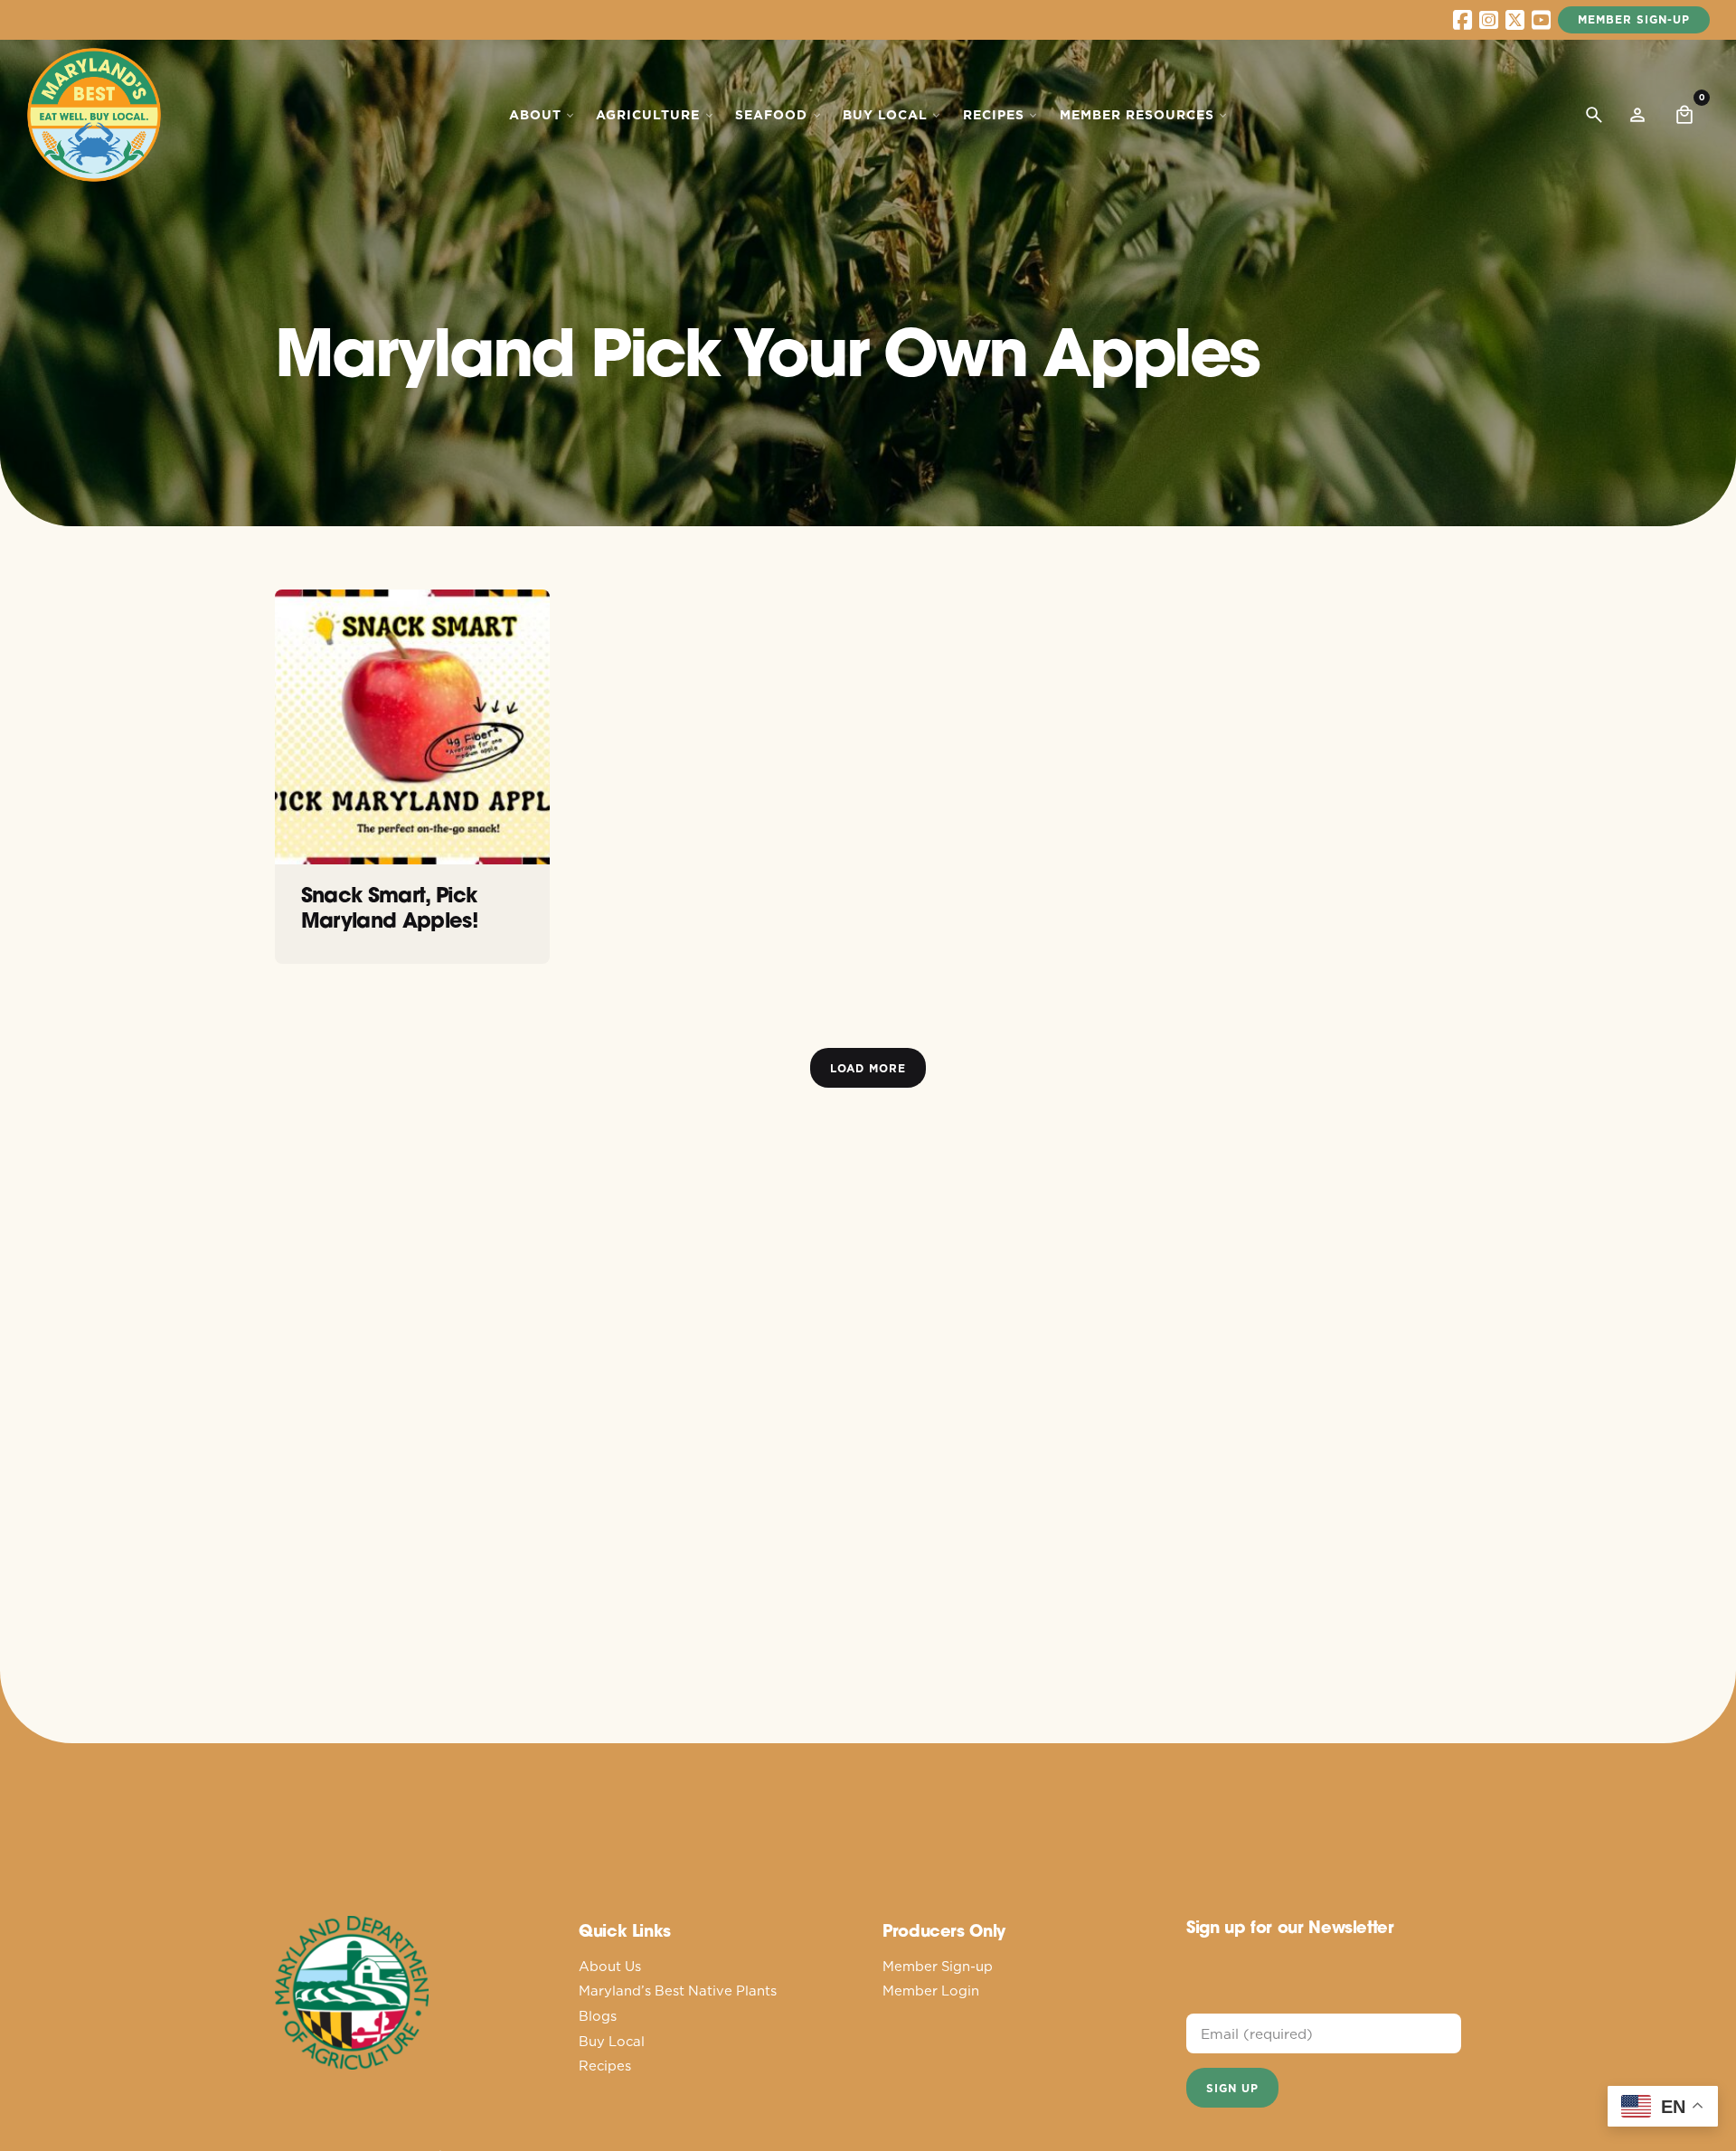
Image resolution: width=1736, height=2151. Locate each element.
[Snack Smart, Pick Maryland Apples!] (412, 727)
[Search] (1594, 115)
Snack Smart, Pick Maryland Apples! (390, 907)
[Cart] (1684, 115)
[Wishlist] (1637, 115)
